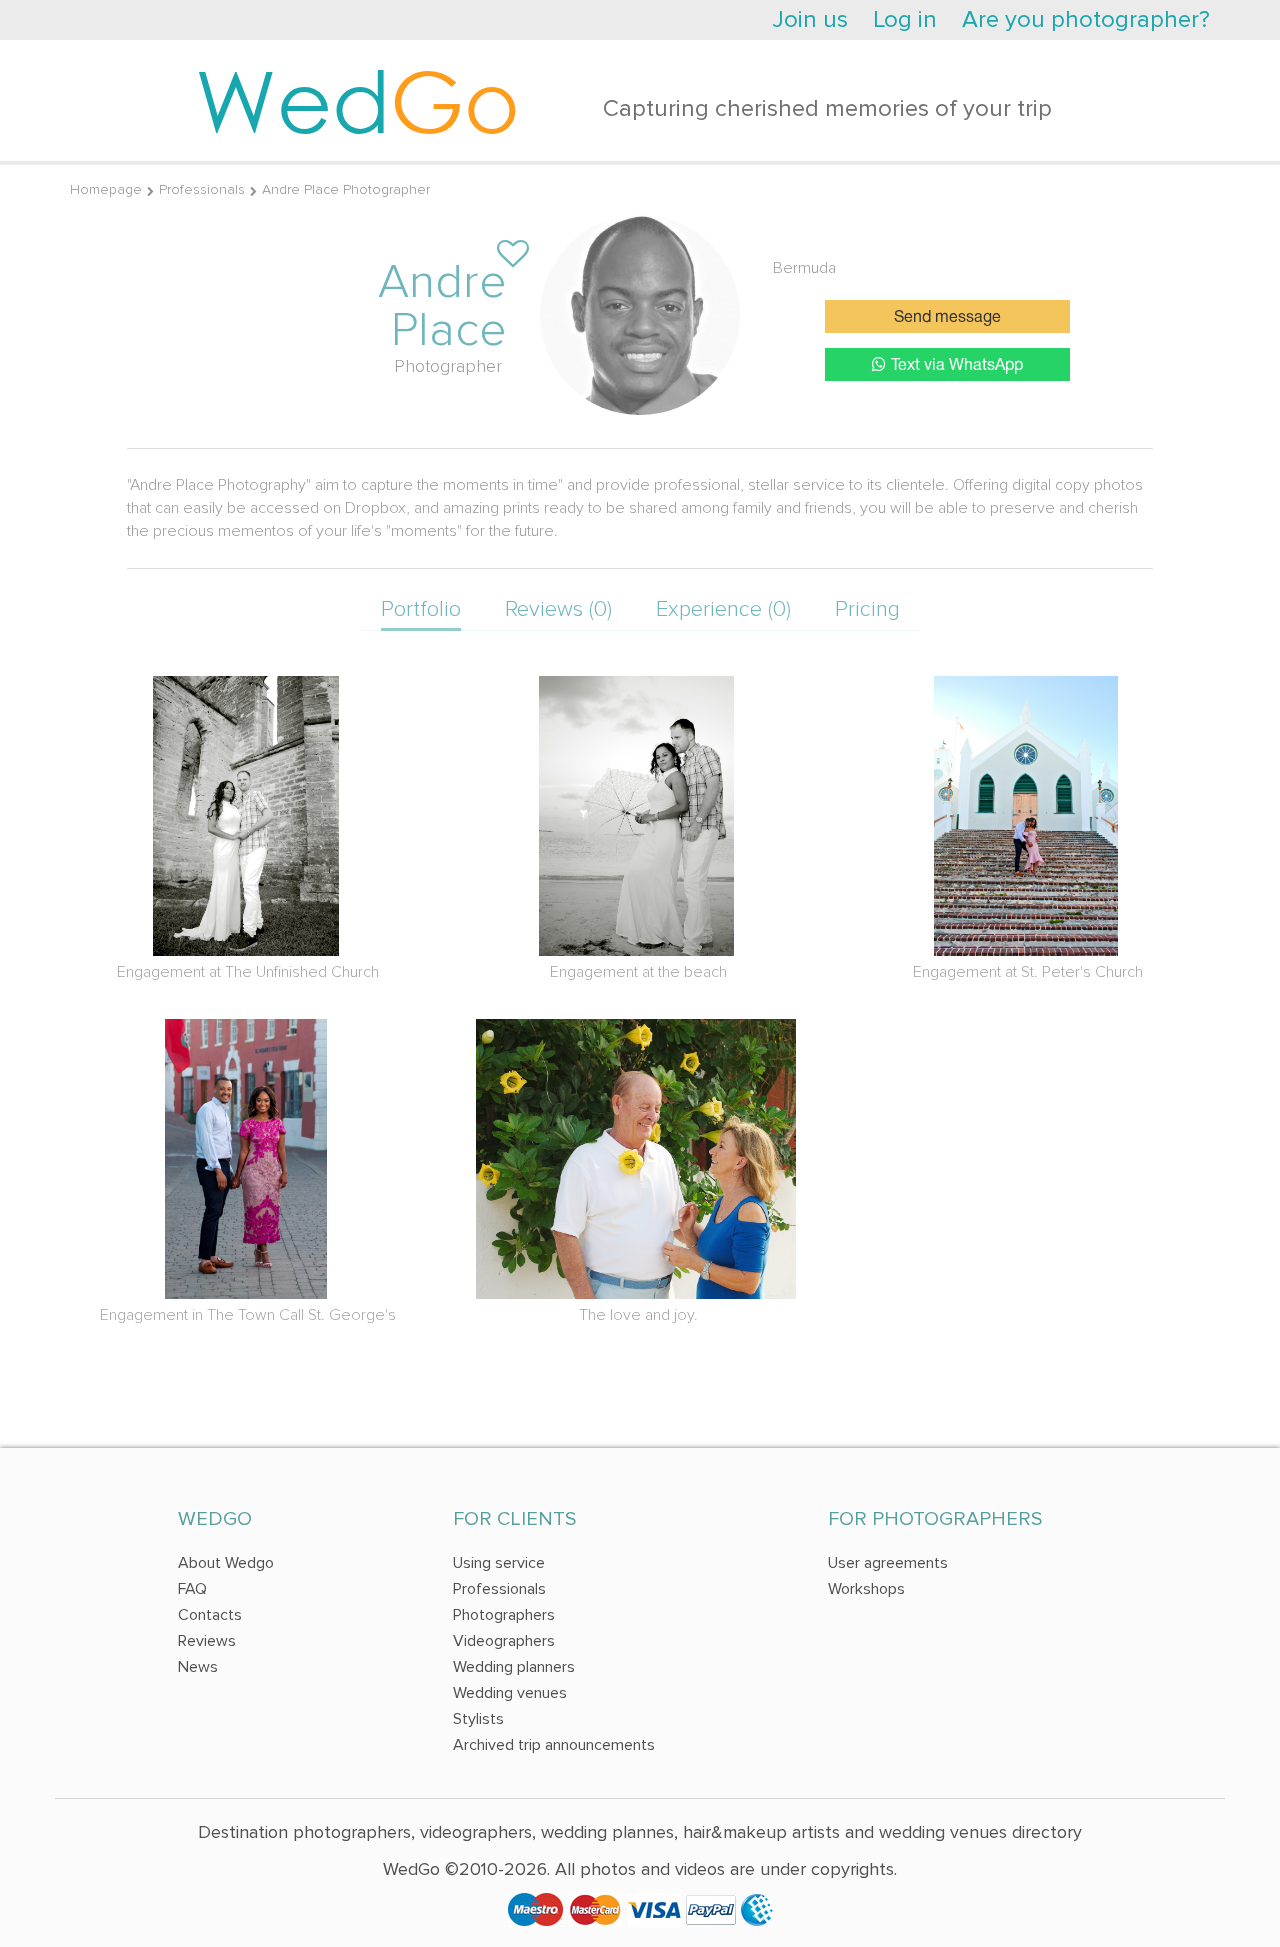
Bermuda (804, 268)
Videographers (504, 1641)
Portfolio (421, 609)
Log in (905, 19)
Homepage (106, 189)
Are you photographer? (1086, 19)
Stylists (478, 1719)
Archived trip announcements (554, 1745)
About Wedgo (226, 1563)
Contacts (210, 1615)
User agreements (888, 1563)
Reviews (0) (558, 609)
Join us (810, 19)
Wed (357, 100)
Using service (499, 1563)
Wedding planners (514, 1667)
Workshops (866, 1589)
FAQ (192, 1589)
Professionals (202, 189)
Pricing (867, 609)
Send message (947, 318)
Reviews (207, 1641)
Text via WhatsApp (957, 366)
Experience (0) (723, 609)
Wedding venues (510, 1693)
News (198, 1667)
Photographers (504, 1615)
